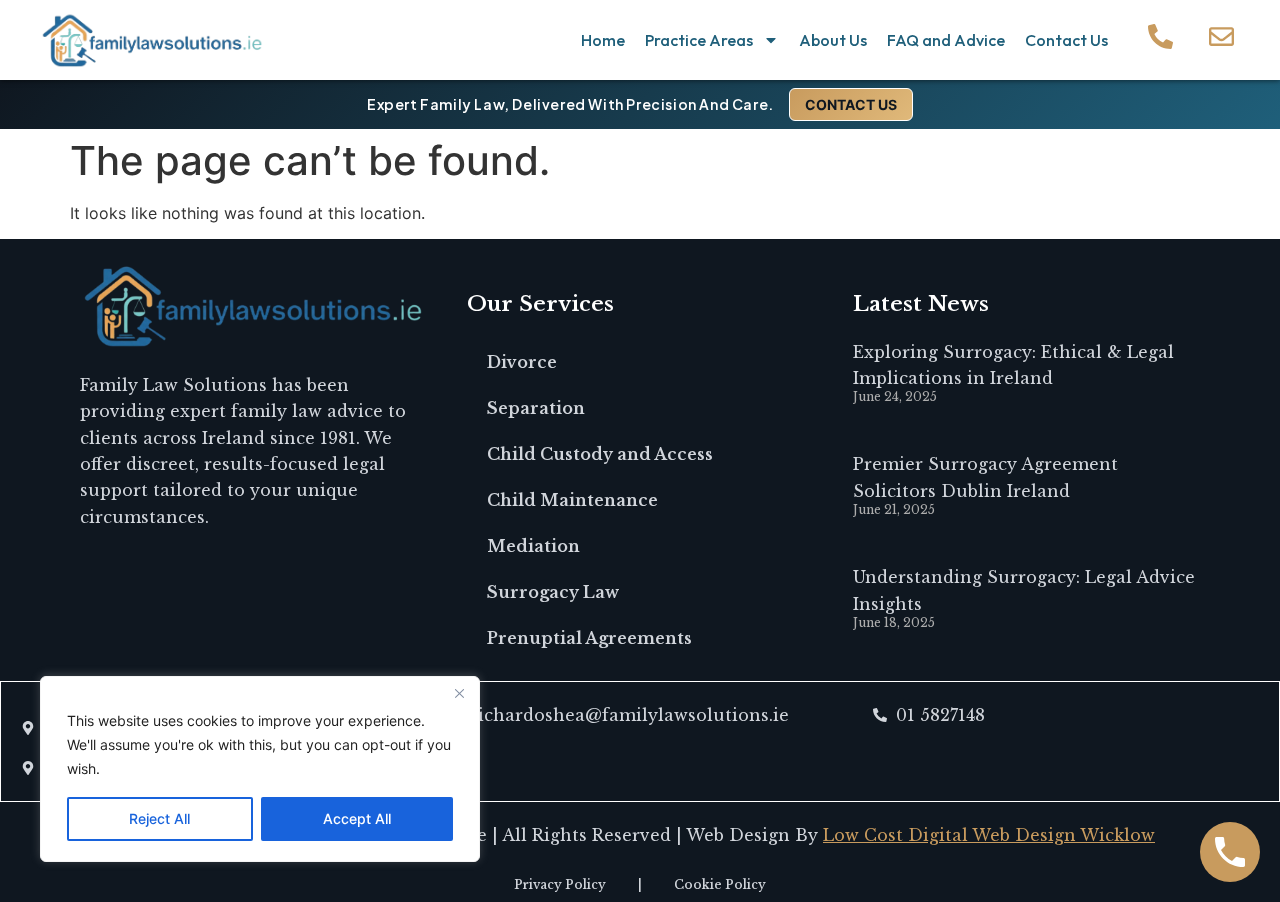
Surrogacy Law (553, 592)
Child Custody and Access (600, 454)
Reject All (159, 818)
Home (603, 40)
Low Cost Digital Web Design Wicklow (989, 835)
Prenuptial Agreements (589, 638)
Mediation (533, 546)
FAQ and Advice (946, 40)
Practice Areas (699, 40)
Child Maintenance (572, 500)
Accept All (357, 818)
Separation (536, 408)
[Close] (459, 693)
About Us (833, 40)
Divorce (522, 362)
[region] (260, 769)
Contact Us (1066, 40)
